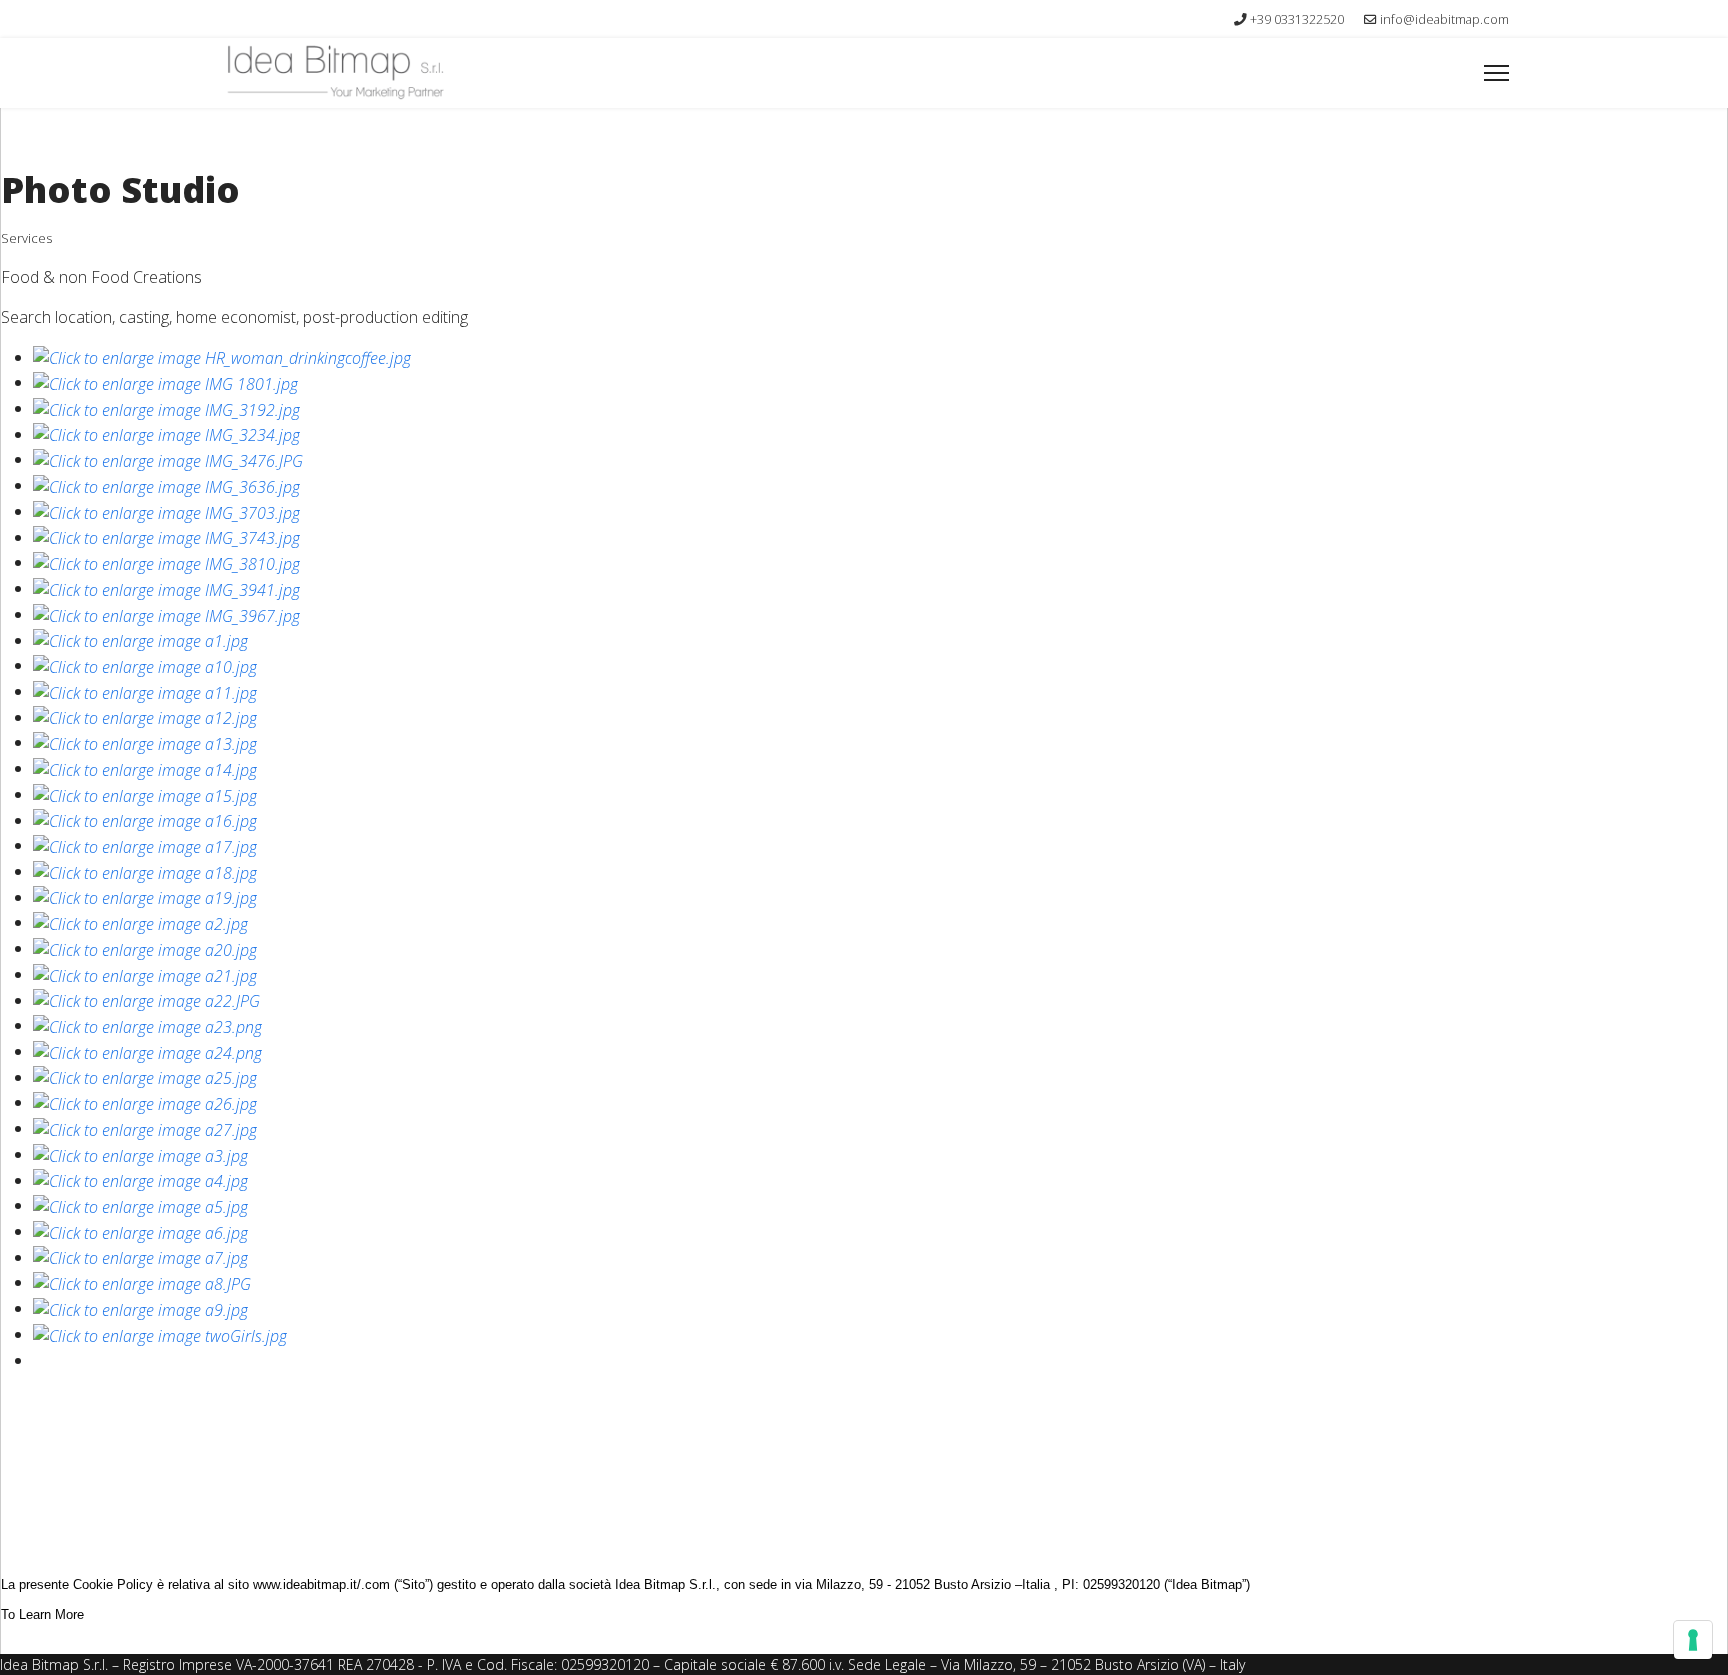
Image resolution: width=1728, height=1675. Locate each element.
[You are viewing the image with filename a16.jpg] (145, 820)
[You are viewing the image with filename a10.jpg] (145, 665)
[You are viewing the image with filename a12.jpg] (145, 717)
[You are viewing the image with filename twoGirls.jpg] (160, 1334)
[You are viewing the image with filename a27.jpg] (145, 1128)
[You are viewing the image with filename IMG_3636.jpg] (166, 485)
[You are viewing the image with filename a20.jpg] (145, 948)
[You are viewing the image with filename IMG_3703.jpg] (166, 511)
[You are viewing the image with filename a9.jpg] (140, 1308)
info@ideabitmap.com (1444, 19)
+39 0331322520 (1297, 19)
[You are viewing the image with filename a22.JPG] (146, 1000)
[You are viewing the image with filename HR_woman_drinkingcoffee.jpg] (222, 357)
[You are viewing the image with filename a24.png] (147, 1051)
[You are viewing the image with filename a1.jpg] (140, 640)
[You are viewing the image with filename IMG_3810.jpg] (166, 562)
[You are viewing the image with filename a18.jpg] (145, 871)
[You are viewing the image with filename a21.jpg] (145, 974)
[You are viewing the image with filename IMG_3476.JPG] (168, 459)
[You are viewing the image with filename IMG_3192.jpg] (166, 408)
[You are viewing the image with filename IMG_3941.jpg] (166, 588)
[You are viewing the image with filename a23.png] (147, 1025)
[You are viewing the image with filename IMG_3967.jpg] (166, 614)
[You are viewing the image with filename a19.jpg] (145, 897)
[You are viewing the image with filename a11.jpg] (145, 691)
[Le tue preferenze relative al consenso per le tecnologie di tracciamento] (1693, 1640)
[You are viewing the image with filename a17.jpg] (145, 845)
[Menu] (1496, 73)
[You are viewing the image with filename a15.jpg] (145, 794)
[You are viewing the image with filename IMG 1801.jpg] (165, 382)
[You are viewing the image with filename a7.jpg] (140, 1257)
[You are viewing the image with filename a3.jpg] (140, 1154)
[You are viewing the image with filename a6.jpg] (140, 1231)
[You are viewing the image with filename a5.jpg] (140, 1205)
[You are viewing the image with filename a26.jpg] (145, 1102)
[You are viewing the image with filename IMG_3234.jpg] (166, 434)
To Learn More (42, 1614)
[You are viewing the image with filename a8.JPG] (142, 1282)
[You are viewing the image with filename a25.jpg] (145, 1077)
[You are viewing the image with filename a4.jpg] (140, 1180)
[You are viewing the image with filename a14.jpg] (145, 768)
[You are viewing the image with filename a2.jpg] (140, 922)
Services (26, 238)
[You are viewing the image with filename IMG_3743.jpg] (166, 537)
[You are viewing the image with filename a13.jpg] (145, 742)
